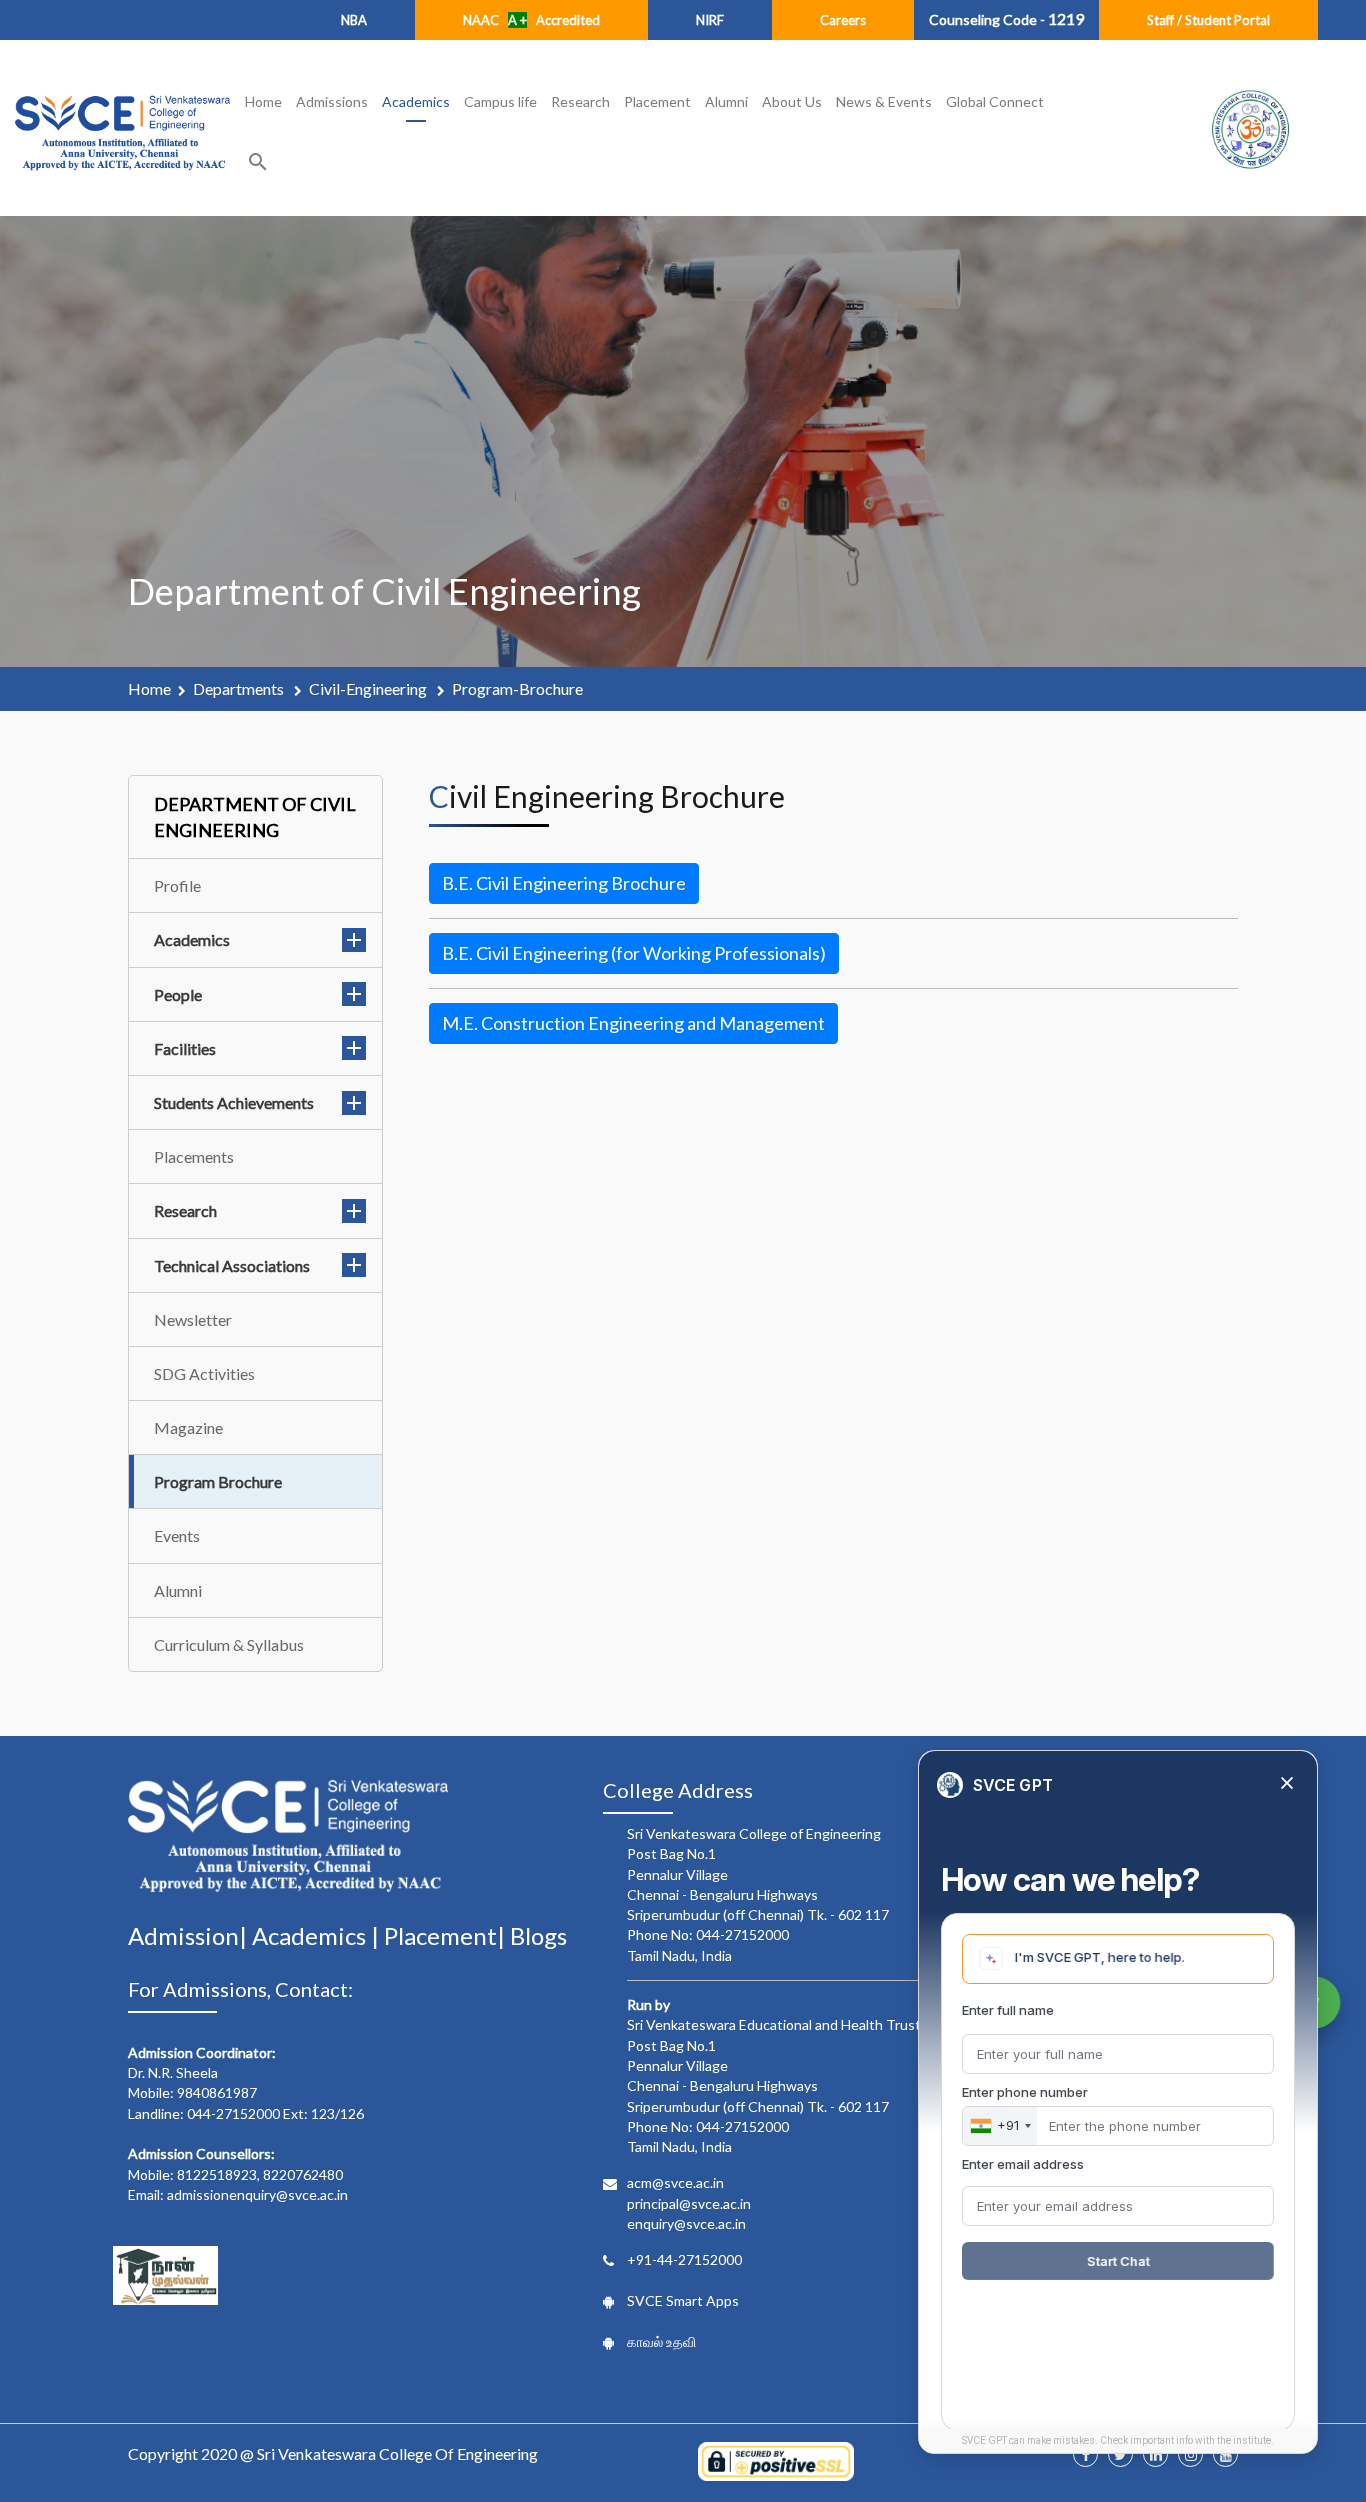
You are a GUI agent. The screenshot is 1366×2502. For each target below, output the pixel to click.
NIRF (710, 20)
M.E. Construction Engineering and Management (633, 1023)
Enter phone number (1025, 2092)
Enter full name (1008, 2010)
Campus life (500, 101)
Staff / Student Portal (1208, 20)
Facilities (185, 1048)
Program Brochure (218, 1481)
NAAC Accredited (531, 20)
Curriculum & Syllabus (229, 1644)
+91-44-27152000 (684, 2259)
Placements (194, 1156)
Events (177, 1535)
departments (240, 688)
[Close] (1287, 1784)
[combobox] (1000, 2126)
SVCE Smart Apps (683, 2300)
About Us (792, 101)
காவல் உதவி (661, 2341)
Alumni (726, 101)
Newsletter (193, 1319)
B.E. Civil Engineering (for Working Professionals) (634, 953)
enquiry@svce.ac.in (686, 2223)
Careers (843, 20)
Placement (657, 101)
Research (580, 101)
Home (263, 101)
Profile (177, 885)
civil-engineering (369, 688)
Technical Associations (232, 1265)
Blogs (538, 1935)
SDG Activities (204, 1373)
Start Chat (1118, 2261)
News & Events (884, 101)
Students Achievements (234, 1102)
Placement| (447, 1935)
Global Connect (995, 101)
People (178, 994)
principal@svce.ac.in (689, 2203)
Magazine (188, 1427)
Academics (416, 101)
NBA (354, 20)
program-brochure (517, 688)
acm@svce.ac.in (675, 2182)
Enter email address (1023, 2164)
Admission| (190, 1935)
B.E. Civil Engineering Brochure (564, 883)
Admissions (332, 101)
